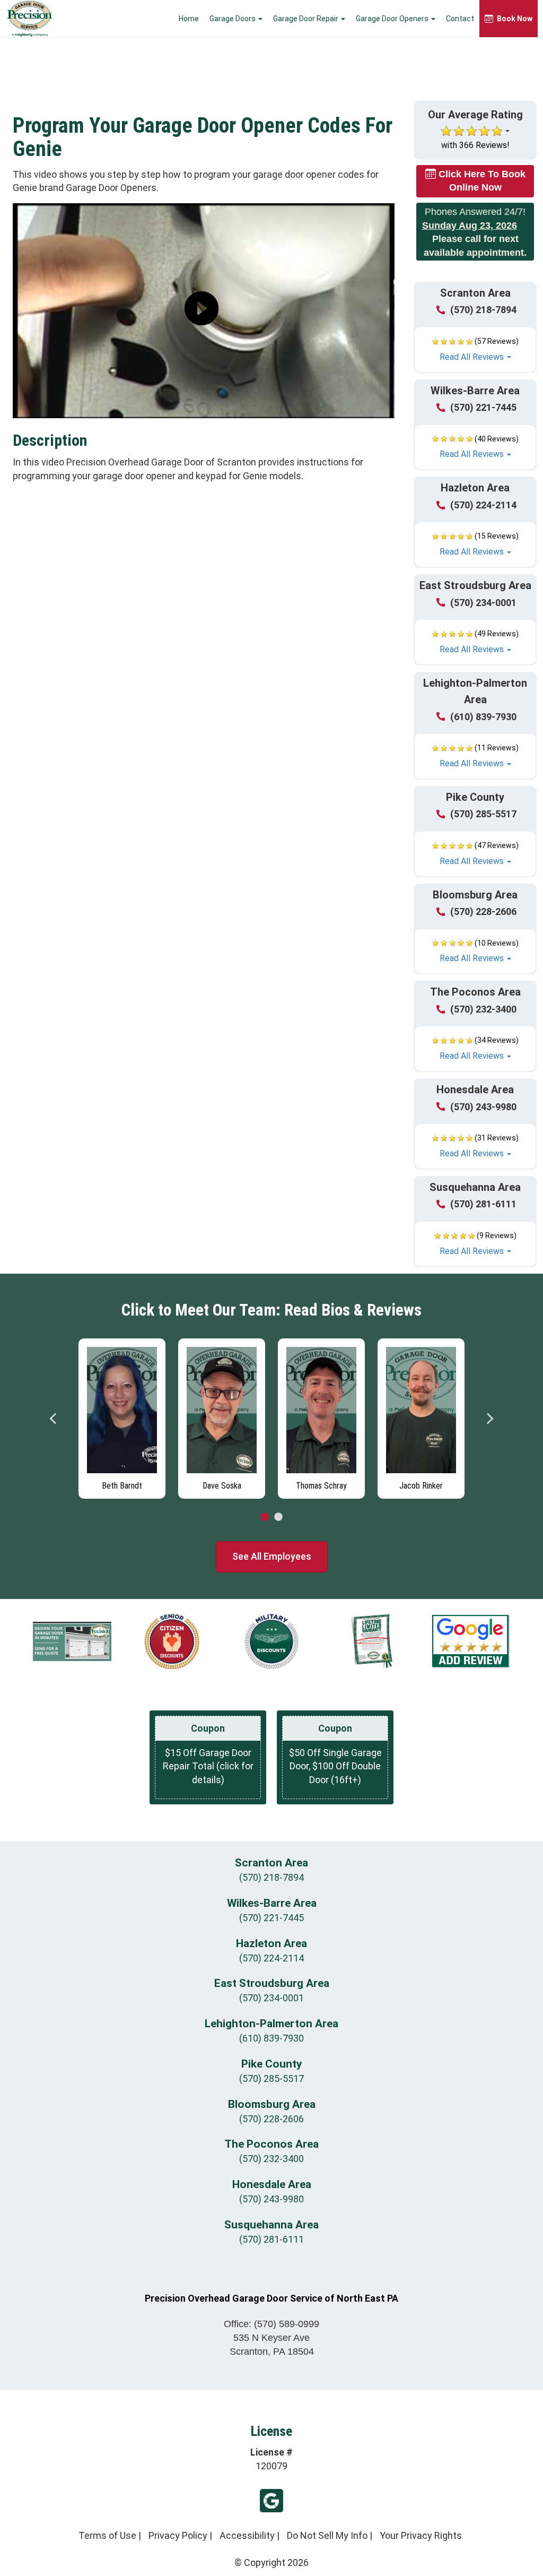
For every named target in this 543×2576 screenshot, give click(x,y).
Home (189, 19)
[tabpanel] (122, 1416)
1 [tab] (265, 1517)
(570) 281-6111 (483, 1204)
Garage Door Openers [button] (393, 19)
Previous (54, 1419)
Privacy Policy (178, 2535)
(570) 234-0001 (483, 603)
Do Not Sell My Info (327, 2535)
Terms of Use (107, 2535)
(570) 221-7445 (483, 407)
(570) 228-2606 (483, 911)
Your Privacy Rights (421, 2535)
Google (271, 2501)
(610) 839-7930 (483, 717)
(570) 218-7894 (483, 310)
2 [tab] (278, 1517)
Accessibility (247, 2535)
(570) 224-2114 (483, 505)
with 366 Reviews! (475, 145)
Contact (460, 19)
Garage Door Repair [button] (306, 19)
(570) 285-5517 (483, 814)
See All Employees (272, 1556)
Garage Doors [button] (233, 19)
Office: (271, 2324)
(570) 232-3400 (483, 1009)
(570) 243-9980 (483, 1107)
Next (489, 1419)
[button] (475, 350)
